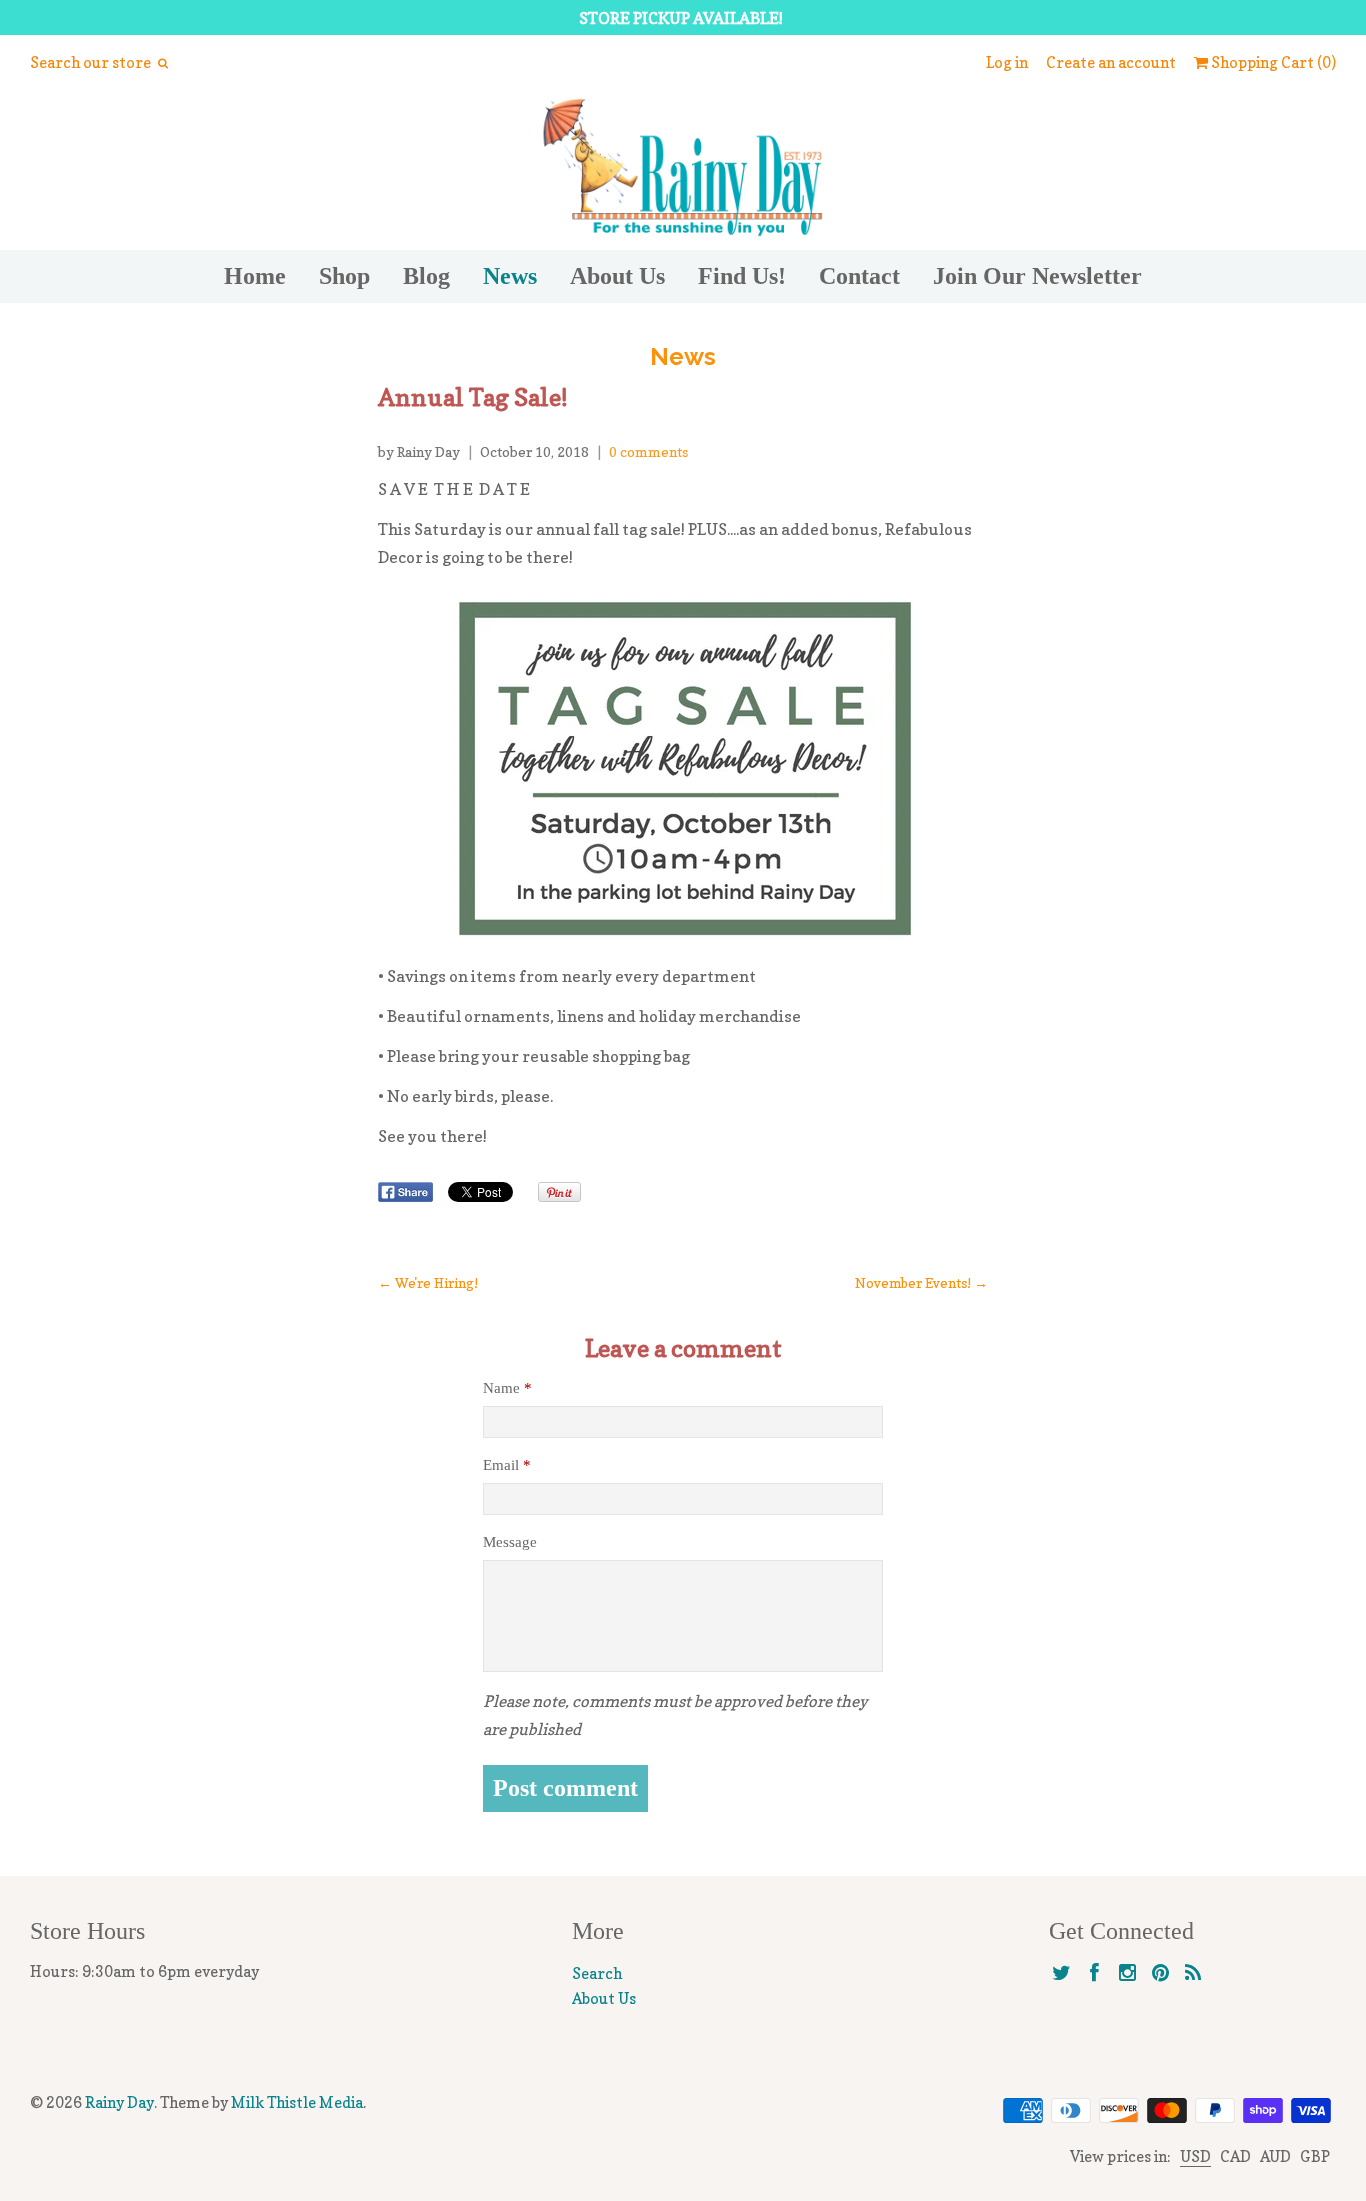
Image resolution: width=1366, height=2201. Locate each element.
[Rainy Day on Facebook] (1094, 1973)
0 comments (648, 451)
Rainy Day (119, 2102)
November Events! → (921, 1283)
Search (597, 1973)
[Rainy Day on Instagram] (1127, 1973)
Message (510, 1542)
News (510, 276)
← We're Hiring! (428, 1283)
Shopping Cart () (1272, 62)
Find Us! (742, 276)
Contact (859, 276)
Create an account (1111, 62)
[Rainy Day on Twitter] (1061, 1973)
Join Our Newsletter (1037, 276)
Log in (1007, 62)
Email (507, 1465)
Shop (344, 276)
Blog (426, 276)
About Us (617, 276)
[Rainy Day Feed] (1193, 1973)
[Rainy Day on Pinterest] (1160, 1973)
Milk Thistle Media (297, 2102)
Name (507, 1388)
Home (255, 276)
